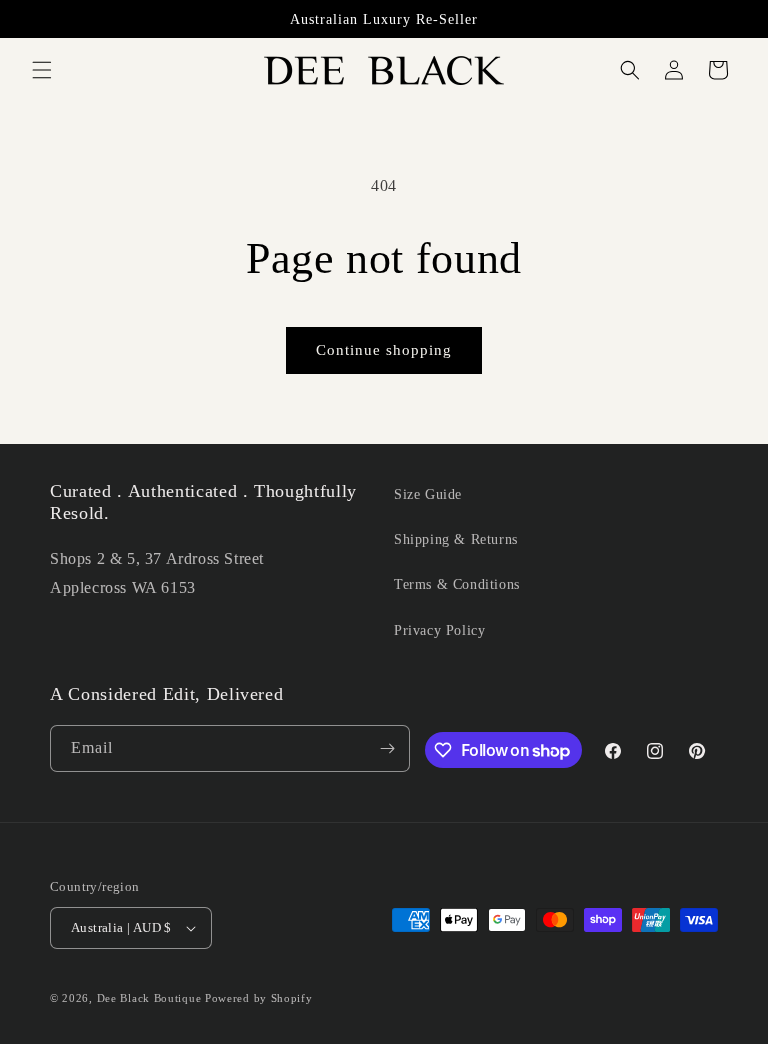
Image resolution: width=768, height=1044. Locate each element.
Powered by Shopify (259, 998)
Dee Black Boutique (149, 998)
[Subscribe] (387, 748)
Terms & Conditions (457, 584)
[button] (42, 70)
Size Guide (428, 494)
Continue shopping (384, 350)
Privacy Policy (439, 630)
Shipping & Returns (456, 539)
